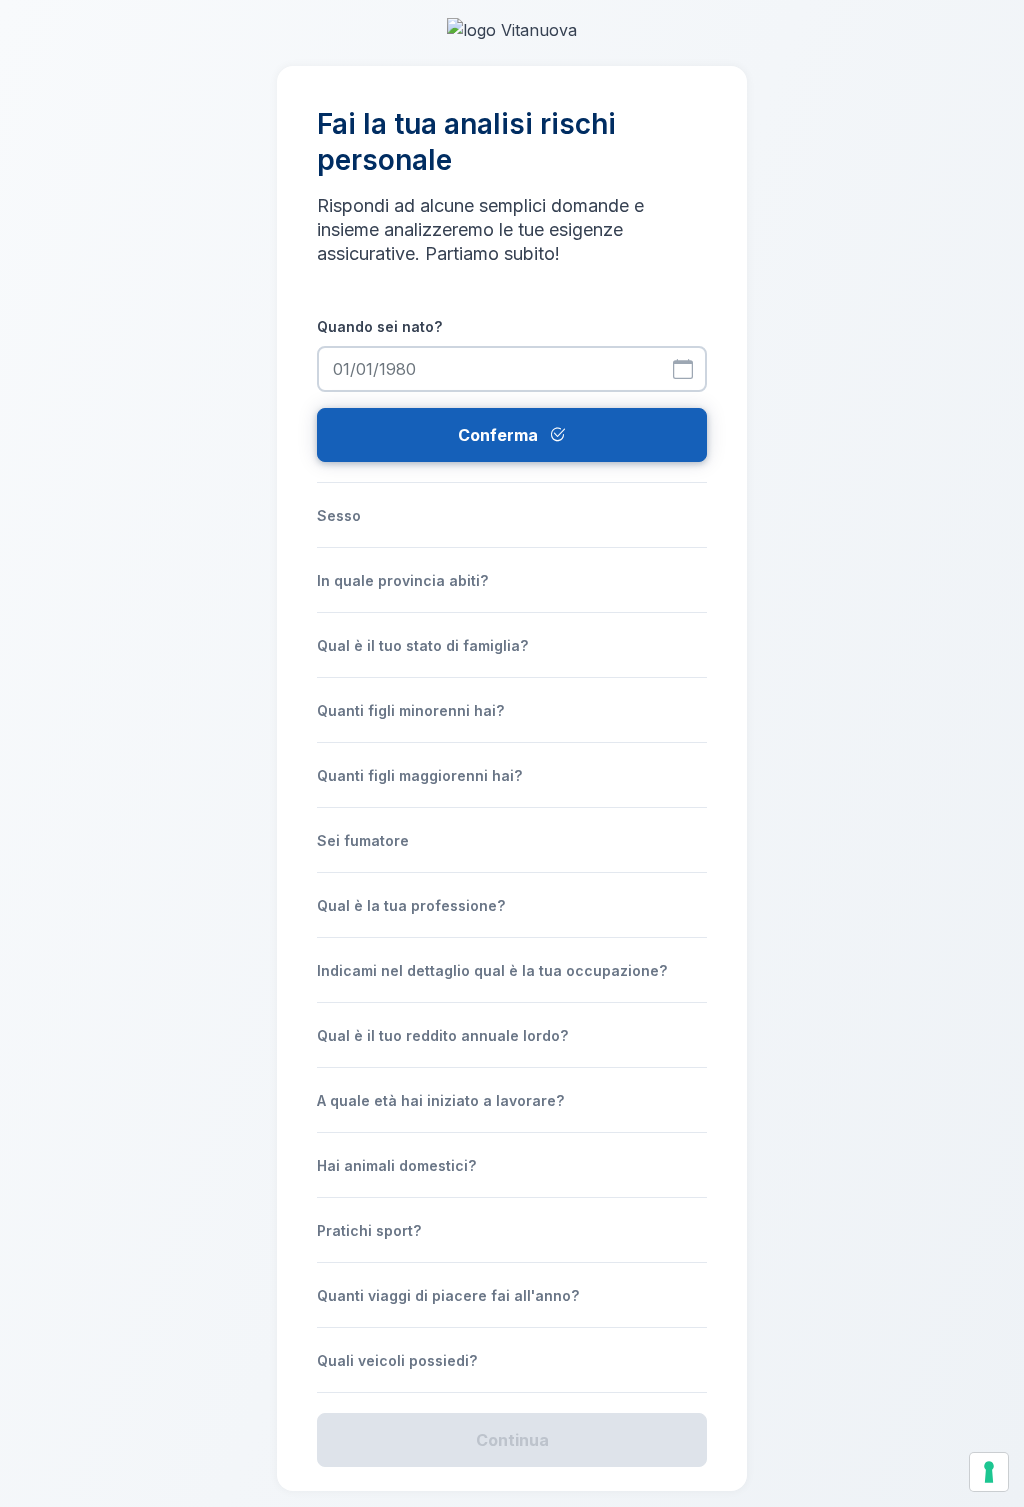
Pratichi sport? (369, 1230)
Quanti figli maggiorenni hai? (419, 775)
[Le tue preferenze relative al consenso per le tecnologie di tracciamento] (989, 1472)
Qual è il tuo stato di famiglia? (422, 645)
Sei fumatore (363, 840)
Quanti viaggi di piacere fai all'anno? (448, 1295)
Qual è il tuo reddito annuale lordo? (442, 1035)
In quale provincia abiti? (402, 580)
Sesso (339, 515)
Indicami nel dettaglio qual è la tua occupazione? (492, 970)
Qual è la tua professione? (411, 905)
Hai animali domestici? (396, 1165)
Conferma (500, 435)
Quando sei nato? (379, 326)
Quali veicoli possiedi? (397, 1360)
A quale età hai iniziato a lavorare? (440, 1100)
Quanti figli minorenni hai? (410, 710)
